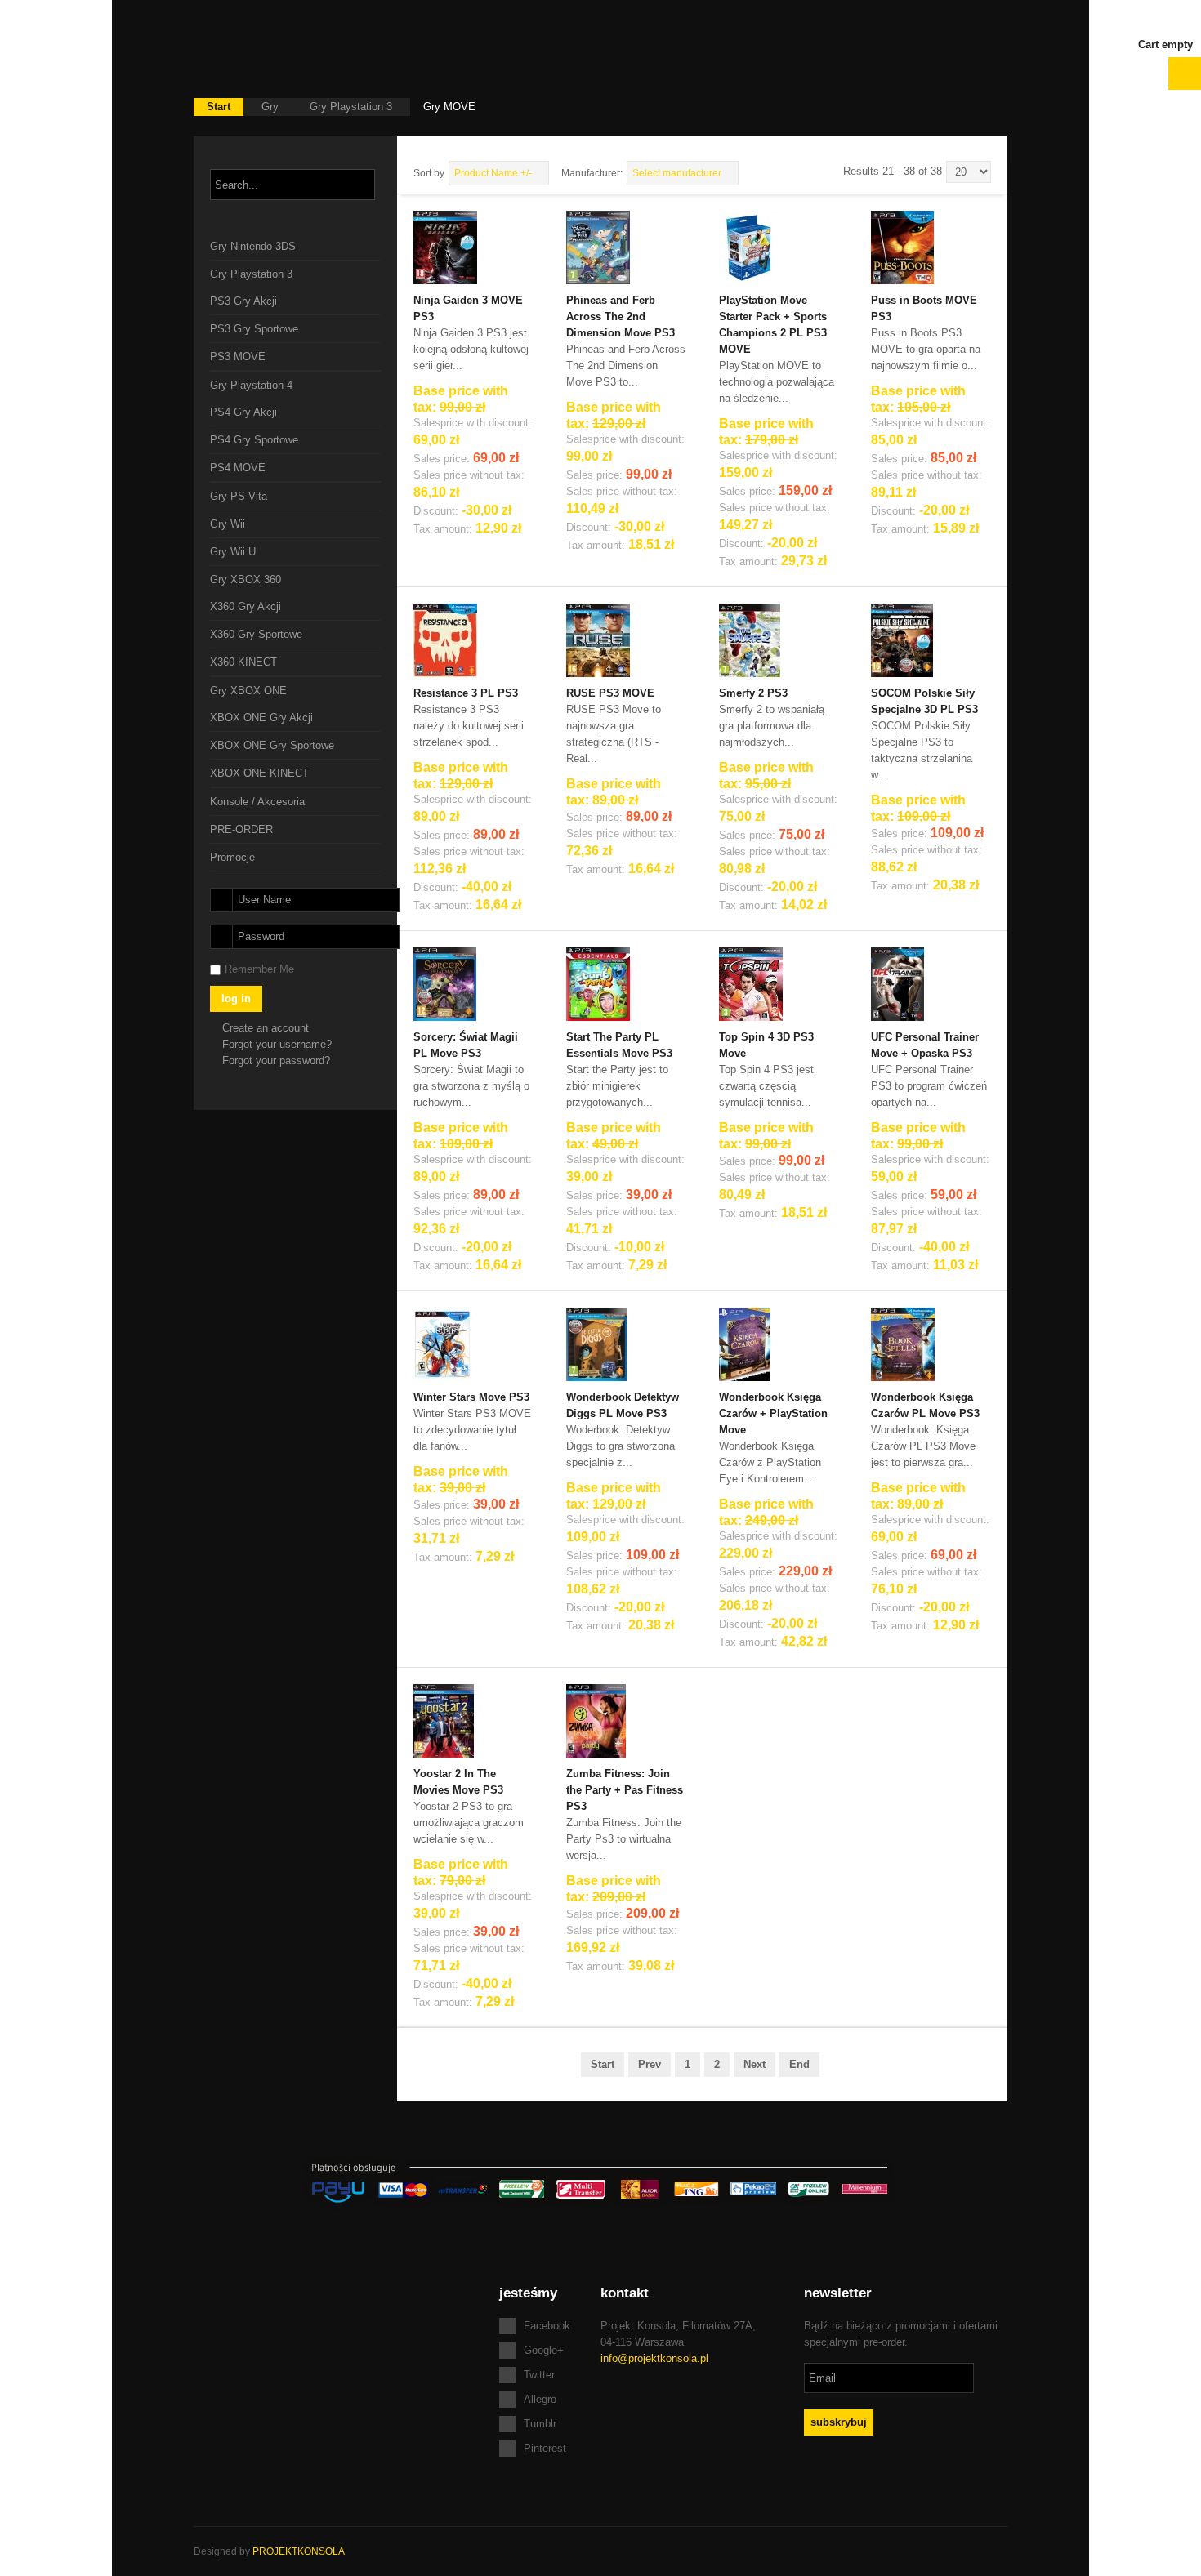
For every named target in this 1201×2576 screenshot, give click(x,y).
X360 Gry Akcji (246, 606)
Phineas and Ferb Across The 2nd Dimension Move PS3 (621, 316)
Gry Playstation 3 (351, 107)
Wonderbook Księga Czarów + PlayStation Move (773, 1413)
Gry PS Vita (239, 496)
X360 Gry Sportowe (256, 634)
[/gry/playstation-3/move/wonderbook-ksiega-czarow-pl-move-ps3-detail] (903, 1343)
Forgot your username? (277, 1044)
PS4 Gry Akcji (243, 412)
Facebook (547, 2326)
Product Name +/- (493, 173)
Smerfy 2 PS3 (753, 693)
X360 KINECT (243, 662)
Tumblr (540, 2424)
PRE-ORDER (241, 829)
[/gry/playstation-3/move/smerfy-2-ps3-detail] (750, 639)
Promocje (232, 857)
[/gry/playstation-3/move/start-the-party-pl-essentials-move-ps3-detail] (598, 983)
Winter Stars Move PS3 (471, 1397)
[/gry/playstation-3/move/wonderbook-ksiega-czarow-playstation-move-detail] (745, 1343)
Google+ (544, 2350)
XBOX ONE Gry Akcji (261, 718)
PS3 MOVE (238, 357)
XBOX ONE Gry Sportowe (272, 745)
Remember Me (259, 969)
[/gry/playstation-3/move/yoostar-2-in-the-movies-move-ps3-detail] (444, 1720)
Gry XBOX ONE (248, 691)
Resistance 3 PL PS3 (466, 693)
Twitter (539, 2375)
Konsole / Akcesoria (257, 802)
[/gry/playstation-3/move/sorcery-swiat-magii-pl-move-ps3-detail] (445, 983)
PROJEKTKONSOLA (299, 2551)
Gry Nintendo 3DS (253, 246)
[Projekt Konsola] (292, 49)
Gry (270, 107)
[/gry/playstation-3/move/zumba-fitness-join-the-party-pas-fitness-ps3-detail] (596, 1720)
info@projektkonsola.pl (654, 2358)
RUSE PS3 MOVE (610, 693)
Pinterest (545, 2448)
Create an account (267, 1028)
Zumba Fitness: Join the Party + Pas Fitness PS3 (625, 1790)
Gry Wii (228, 524)
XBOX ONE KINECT (259, 773)
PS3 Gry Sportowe (254, 329)
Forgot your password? (276, 1061)
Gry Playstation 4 (251, 385)
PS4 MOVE (238, 468)
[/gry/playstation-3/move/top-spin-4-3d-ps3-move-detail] (751, 983)
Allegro (540, 2399)
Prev (650, 2064)
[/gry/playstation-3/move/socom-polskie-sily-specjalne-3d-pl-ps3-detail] (902, 639)
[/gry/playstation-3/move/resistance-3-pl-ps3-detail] (445, 639)
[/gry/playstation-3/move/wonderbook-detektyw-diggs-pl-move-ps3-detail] (597, 1343)
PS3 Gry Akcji (243, 301)
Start (219, 107)
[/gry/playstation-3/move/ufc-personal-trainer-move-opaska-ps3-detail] (897, 983)
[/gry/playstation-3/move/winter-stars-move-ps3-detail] (443, 1343)
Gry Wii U (233, 552)
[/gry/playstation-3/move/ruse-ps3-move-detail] (598, 639)
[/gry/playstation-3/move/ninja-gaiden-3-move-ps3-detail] (445, 246)
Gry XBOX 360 (246, 579)
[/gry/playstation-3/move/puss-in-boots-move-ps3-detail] (902, 246)
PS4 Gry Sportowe (254, 440)
